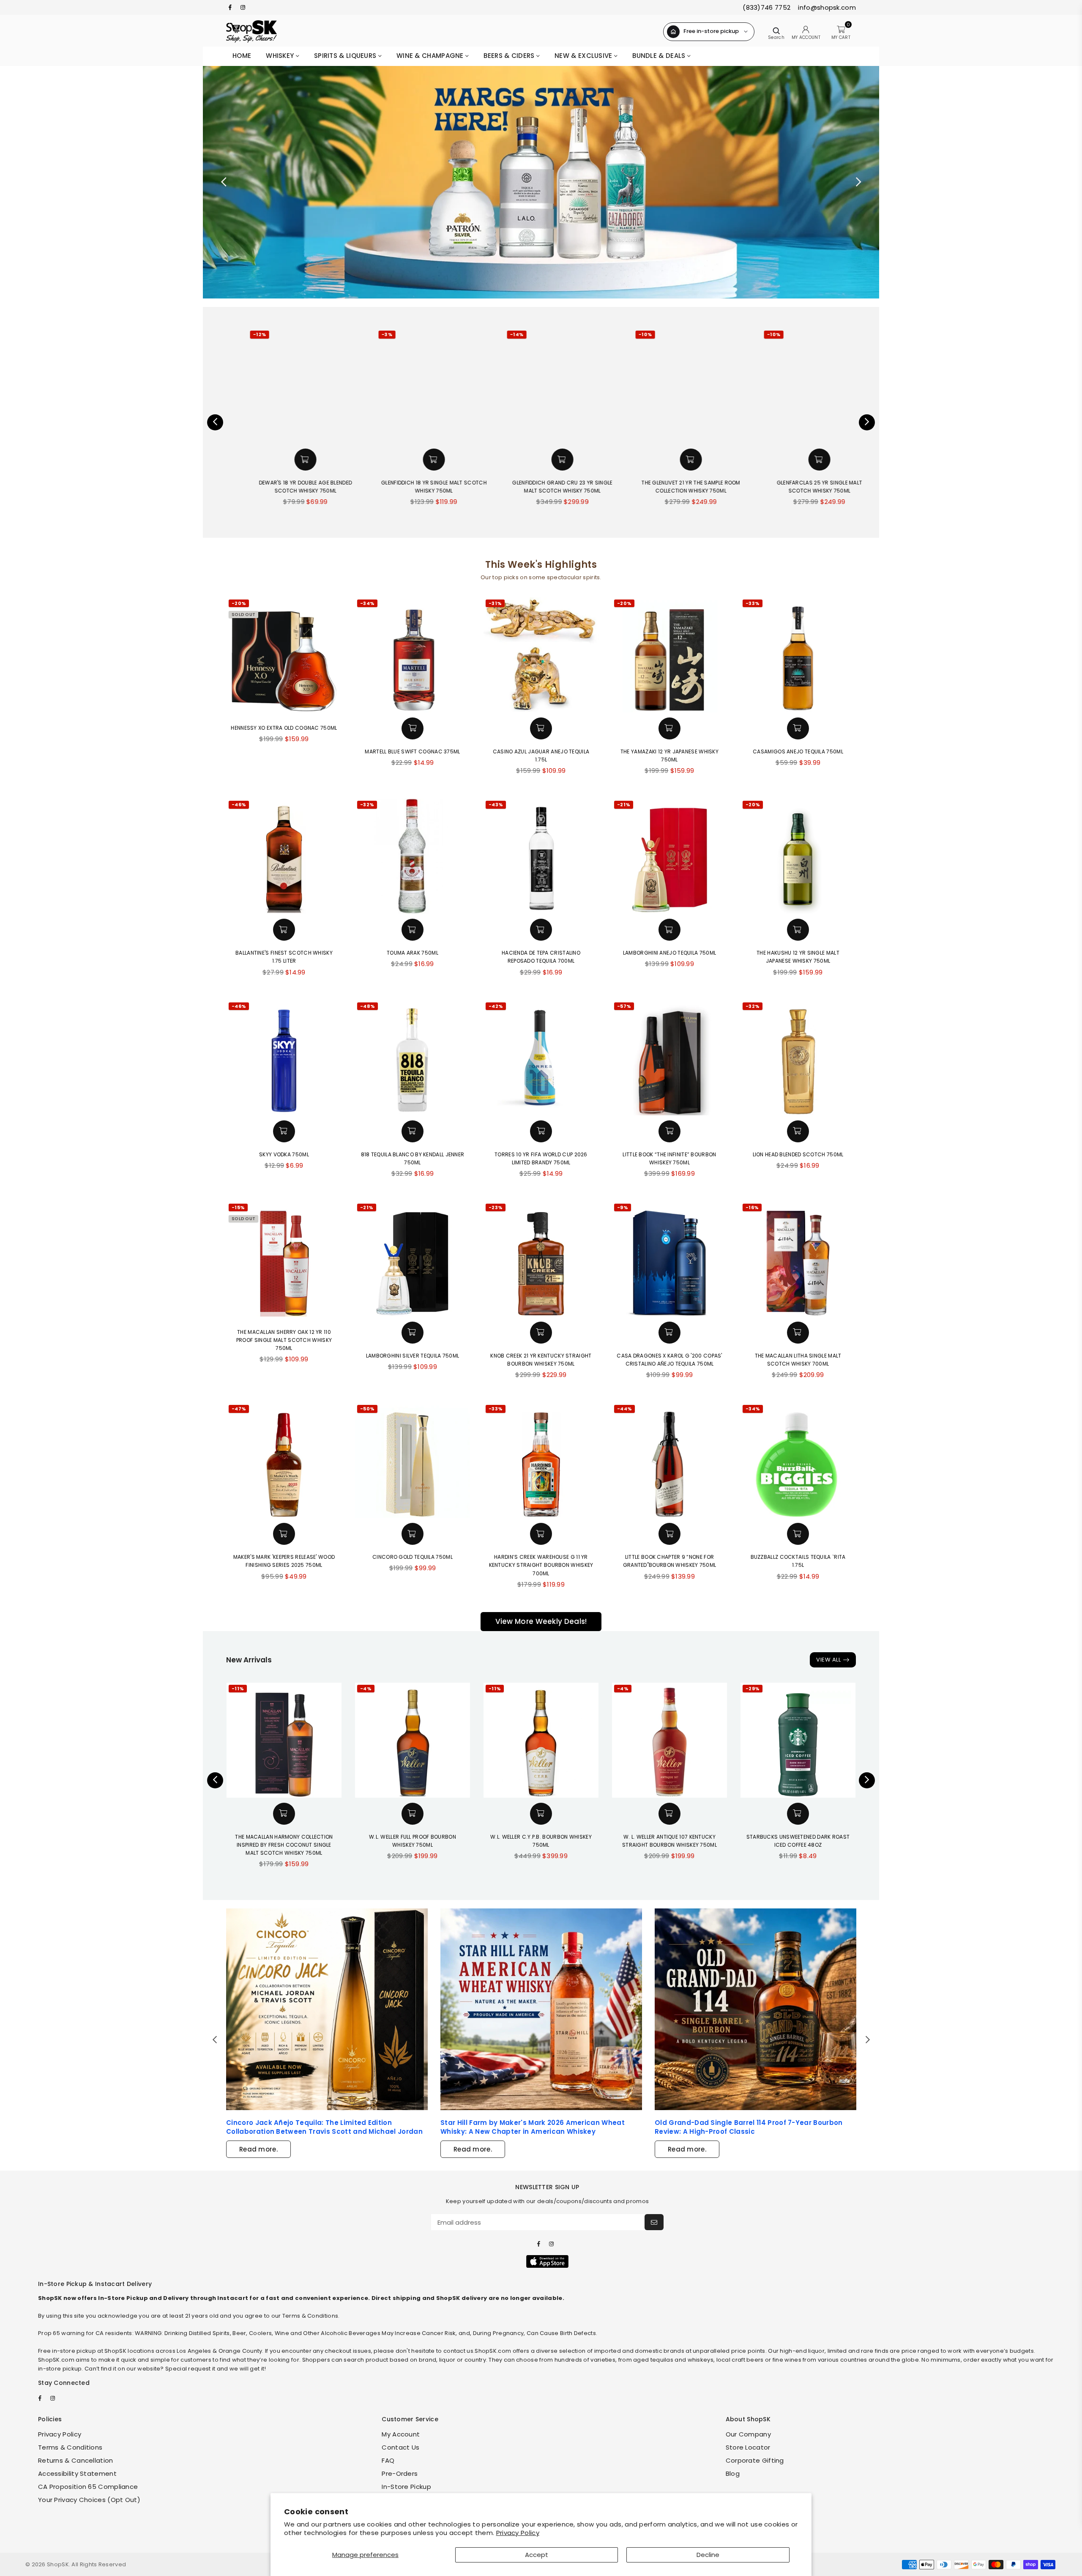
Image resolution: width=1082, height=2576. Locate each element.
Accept (537, 2555)
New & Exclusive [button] (584, 56)
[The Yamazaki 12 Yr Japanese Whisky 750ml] (669, 655)
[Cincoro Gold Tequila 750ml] (413, 1460)
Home (242, 56)
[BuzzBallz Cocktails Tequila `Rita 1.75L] (798, 1460)
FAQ (388, 2460)
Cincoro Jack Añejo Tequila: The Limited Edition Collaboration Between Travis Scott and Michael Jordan (324, 2127)
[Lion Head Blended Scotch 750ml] (798, 1058)
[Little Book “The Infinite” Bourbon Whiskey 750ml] (669, 1058)
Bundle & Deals (660, 56)
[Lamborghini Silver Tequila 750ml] (413, 1259)
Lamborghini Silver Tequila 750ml (413, 1356)
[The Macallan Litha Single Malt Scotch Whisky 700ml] (798, 1259)
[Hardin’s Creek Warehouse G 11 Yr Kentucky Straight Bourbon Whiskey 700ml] (541, 1460)
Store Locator (748, 2447)
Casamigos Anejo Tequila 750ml (798, 751)
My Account (401, 2434)
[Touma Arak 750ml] (413, 856)
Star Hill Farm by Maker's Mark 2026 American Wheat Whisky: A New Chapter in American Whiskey (533, 2127)
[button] (325, 460)
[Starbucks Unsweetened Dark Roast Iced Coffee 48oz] (798, 1740)
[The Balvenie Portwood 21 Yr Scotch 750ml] (839, 386)
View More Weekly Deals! (541, 1621)
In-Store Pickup (406, 2487)
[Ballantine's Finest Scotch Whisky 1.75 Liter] (284, 856)
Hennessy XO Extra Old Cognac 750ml (284, 728)
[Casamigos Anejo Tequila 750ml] (798, 655)
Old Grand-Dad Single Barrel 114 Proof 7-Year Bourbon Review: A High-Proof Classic (749, 2127)
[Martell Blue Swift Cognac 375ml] (413, 655)
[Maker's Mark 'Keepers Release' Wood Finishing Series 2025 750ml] (284, 1460)
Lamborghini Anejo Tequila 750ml (669, 953)
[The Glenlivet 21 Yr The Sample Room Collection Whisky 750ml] (582, 386)
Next (858, 182)
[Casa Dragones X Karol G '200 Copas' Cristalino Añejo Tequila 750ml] (669, 1259)
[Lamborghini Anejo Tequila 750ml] (669, 856)
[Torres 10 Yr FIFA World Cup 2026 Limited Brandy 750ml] (541, 1058)
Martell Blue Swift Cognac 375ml (412, 751)
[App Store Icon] (547, 2261)
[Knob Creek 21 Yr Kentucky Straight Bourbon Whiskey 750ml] (541, 1259)
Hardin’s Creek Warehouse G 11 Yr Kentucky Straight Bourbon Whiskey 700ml (541, 1565)
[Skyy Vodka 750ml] (284, 1058)
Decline (708, 2555)
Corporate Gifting (755, 2460)
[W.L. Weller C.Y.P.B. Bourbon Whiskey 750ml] (541, 1740)
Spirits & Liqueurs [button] (346, 56)
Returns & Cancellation (76, 2460)
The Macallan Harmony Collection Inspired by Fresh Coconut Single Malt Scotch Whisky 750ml (284, 1845)
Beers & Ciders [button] (510, 56)
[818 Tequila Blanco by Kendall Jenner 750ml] (413, 1058)
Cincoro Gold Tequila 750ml (413, 1557)
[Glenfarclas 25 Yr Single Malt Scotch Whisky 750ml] (710, 386)
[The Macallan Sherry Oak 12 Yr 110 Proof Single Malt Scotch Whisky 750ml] (284, 1259)
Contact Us (400, 2447)
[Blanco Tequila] (541, 182)
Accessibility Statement (77, 2473)
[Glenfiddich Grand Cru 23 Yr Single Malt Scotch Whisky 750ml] (453, 386)
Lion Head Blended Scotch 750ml (798, 1154)
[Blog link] (327, 2009)
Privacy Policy (518, 2533)
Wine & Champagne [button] (431, 56)
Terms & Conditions (70, 2447)
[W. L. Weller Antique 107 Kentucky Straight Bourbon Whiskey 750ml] (669, 1740)
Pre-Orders (400, 2473)
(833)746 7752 (766, 7)
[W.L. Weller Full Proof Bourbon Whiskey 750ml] (413, 1740)
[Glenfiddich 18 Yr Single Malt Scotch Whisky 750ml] (325, 386)
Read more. (258, 2149)
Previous (224, 182)
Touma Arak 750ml (413, 953)
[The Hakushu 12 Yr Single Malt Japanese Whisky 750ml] (798, 856)
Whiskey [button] (281, 56)
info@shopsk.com (826, 7)
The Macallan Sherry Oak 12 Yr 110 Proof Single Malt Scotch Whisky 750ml (284, 1340)
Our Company (748, 2434)
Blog (733, 2473)
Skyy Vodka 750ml (284, 1154)
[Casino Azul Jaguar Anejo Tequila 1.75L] (541, 655)
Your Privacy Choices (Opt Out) (89, 2500)
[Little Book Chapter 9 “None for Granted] (669, 1460)
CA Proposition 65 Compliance (88, 2487)
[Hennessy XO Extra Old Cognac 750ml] (284, 655)
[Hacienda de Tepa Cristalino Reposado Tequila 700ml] (541, 856)
